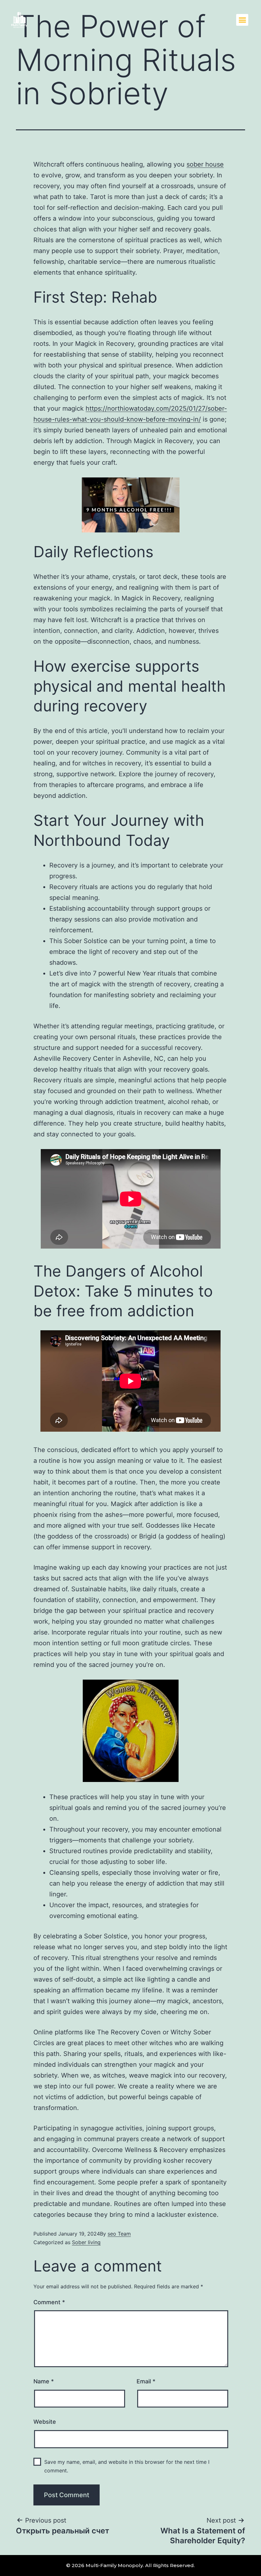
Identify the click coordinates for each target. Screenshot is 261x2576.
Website (45, 2422)
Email (146, 2381)
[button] (242, 20)
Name (44, 2381)
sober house (205, 164)
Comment (49, 2302)
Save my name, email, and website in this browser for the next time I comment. (127, 2466)
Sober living (86, 2242)
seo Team (119, 2234)
